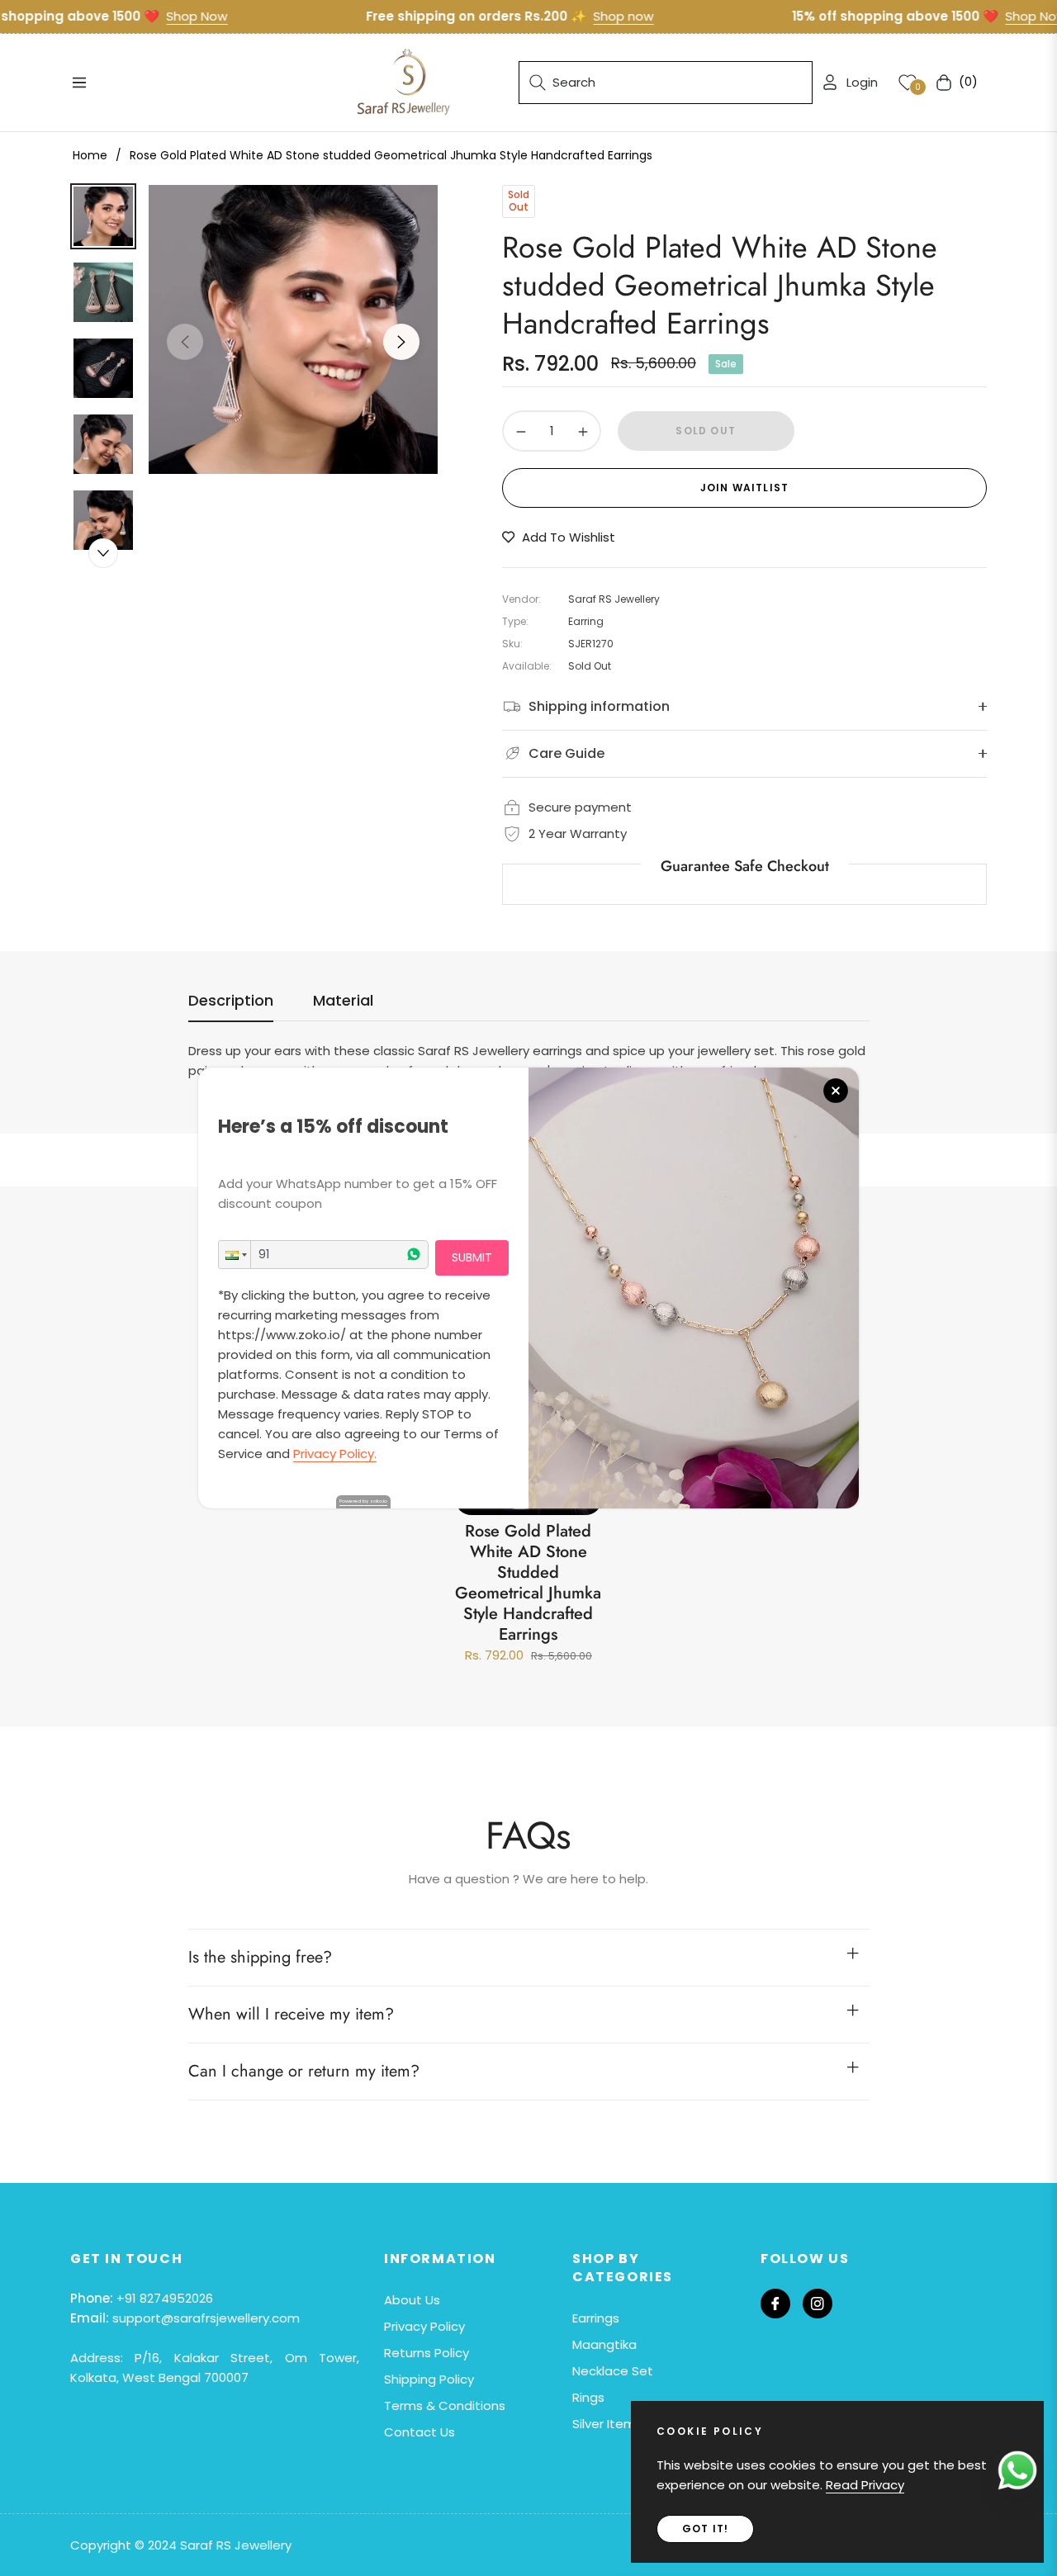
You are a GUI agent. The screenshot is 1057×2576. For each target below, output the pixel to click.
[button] (235, 1255)
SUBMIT (472, 1257)
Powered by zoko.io (363, 1501)
